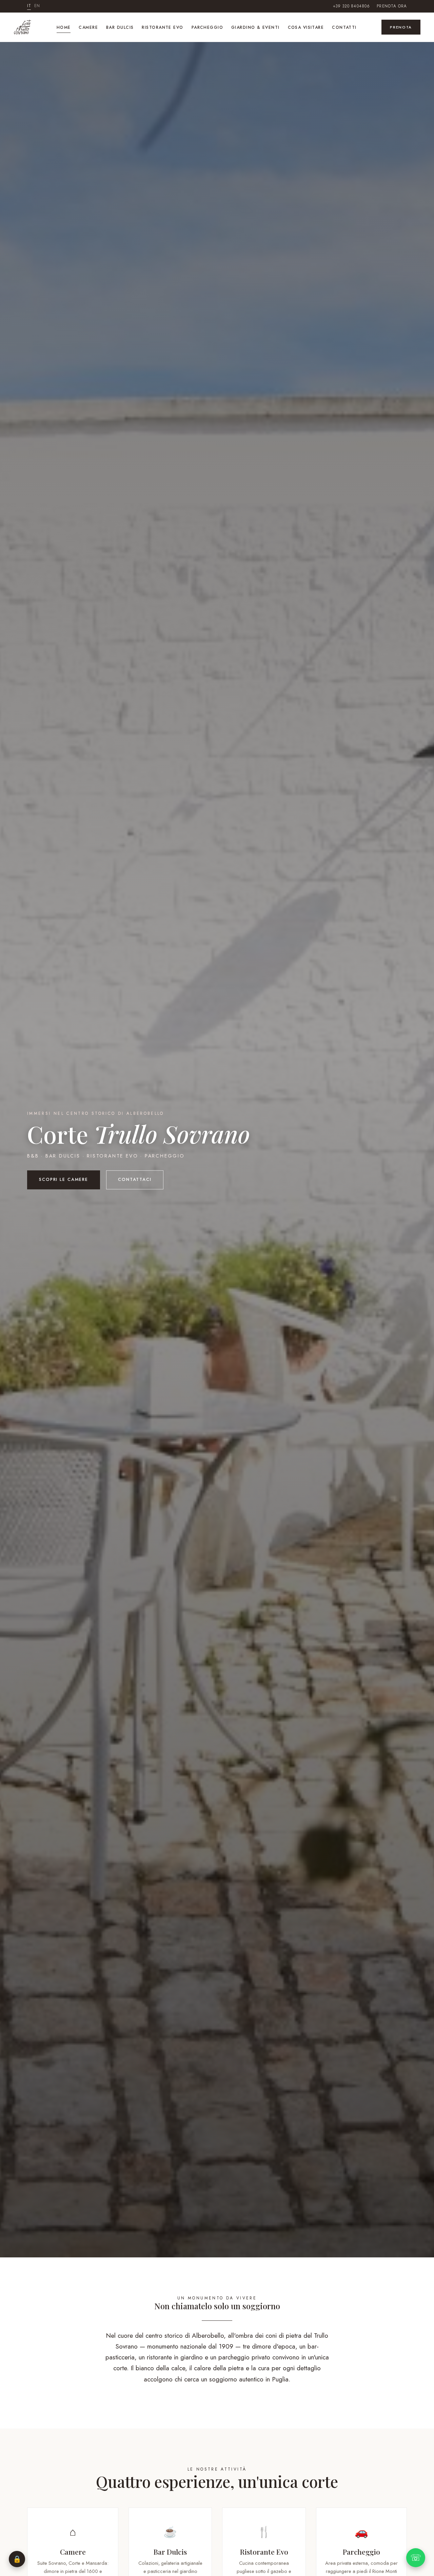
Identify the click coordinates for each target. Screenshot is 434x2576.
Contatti (344, 27)
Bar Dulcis (120, 27)
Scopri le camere (64, 1180)
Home (64, 27)
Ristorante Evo (162, 27)
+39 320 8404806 (351, 6)
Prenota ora (392, 6)
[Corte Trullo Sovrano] (23, 27)
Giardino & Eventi (255, 27)
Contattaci (135, 1180)
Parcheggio (207, 27)
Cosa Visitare (306, 27)
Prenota (401, 27)
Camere (88, 27)
